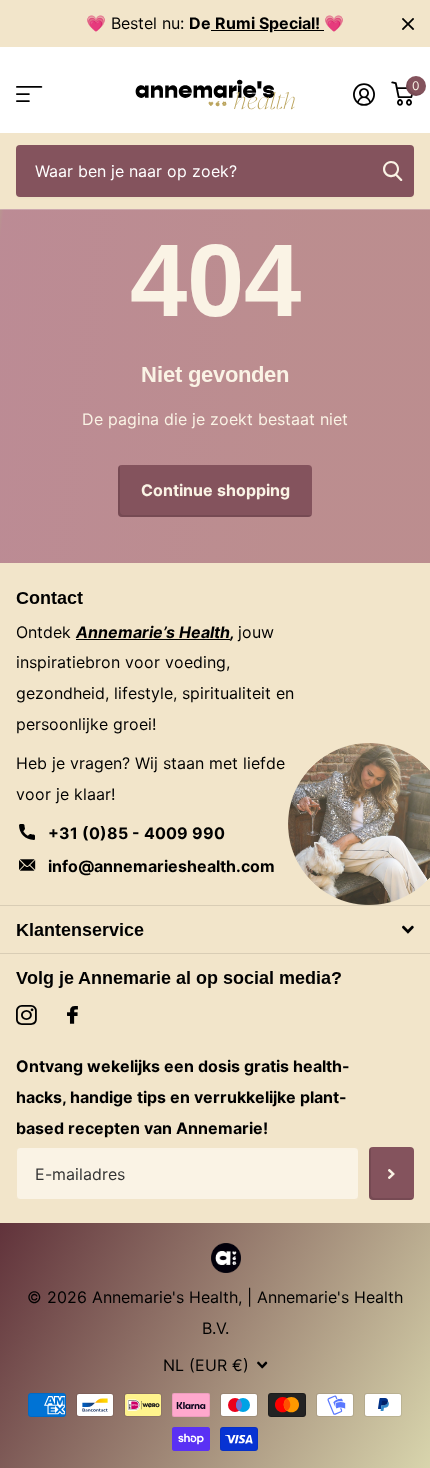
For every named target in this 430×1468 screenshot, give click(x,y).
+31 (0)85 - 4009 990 (136, 833)
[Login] (364, 94)
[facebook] (72, 1015)
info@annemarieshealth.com (161, 866)
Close (408, 23)
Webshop (27, 94)
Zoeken (392, 171)
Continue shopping (215, 490)
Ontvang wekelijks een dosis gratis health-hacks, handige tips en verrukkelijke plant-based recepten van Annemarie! (183, 1097)
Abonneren (391, 1173)
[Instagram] (26, 1015)
